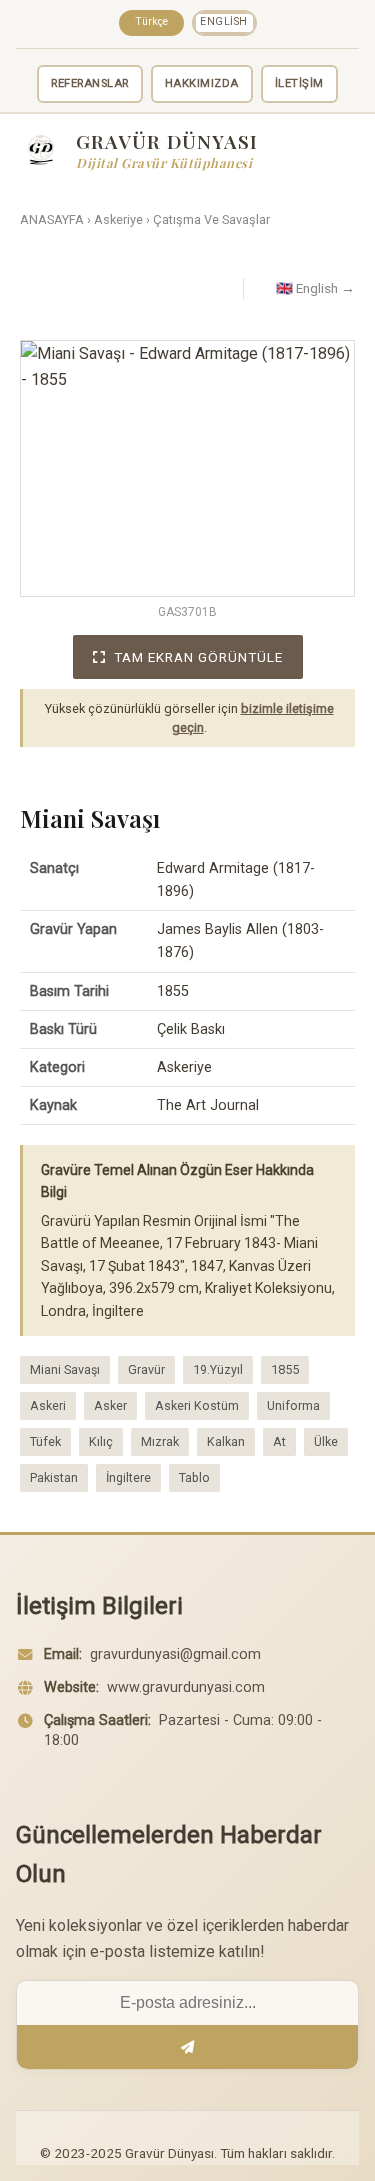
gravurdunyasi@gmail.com (175, 1654)
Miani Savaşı (65, 1369)
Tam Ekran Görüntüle (198, 657)
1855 (285, 1369)
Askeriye (118, 219)
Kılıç (101, 1441)
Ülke (326, 1441)
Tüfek (45, 1441)
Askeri (48, 1405)
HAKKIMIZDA (202, 83)
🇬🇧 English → (315, 288)
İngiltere (128, 1477)
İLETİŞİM (299, 83)
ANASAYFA (52, 219)
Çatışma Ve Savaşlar (211, 219)
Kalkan (226, 1441)
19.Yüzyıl (218, 1369)
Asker (110, 1405)
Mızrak (160, 1441)
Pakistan (54, 1477)
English (224, 21)
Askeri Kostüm (197, 1405)
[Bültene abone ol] (187, 2047)
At (279, 1441)
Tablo (194, 1477)
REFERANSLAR (90, 83)
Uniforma (293, 1405)
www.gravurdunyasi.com (186, 1687)
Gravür (146, 1369)
